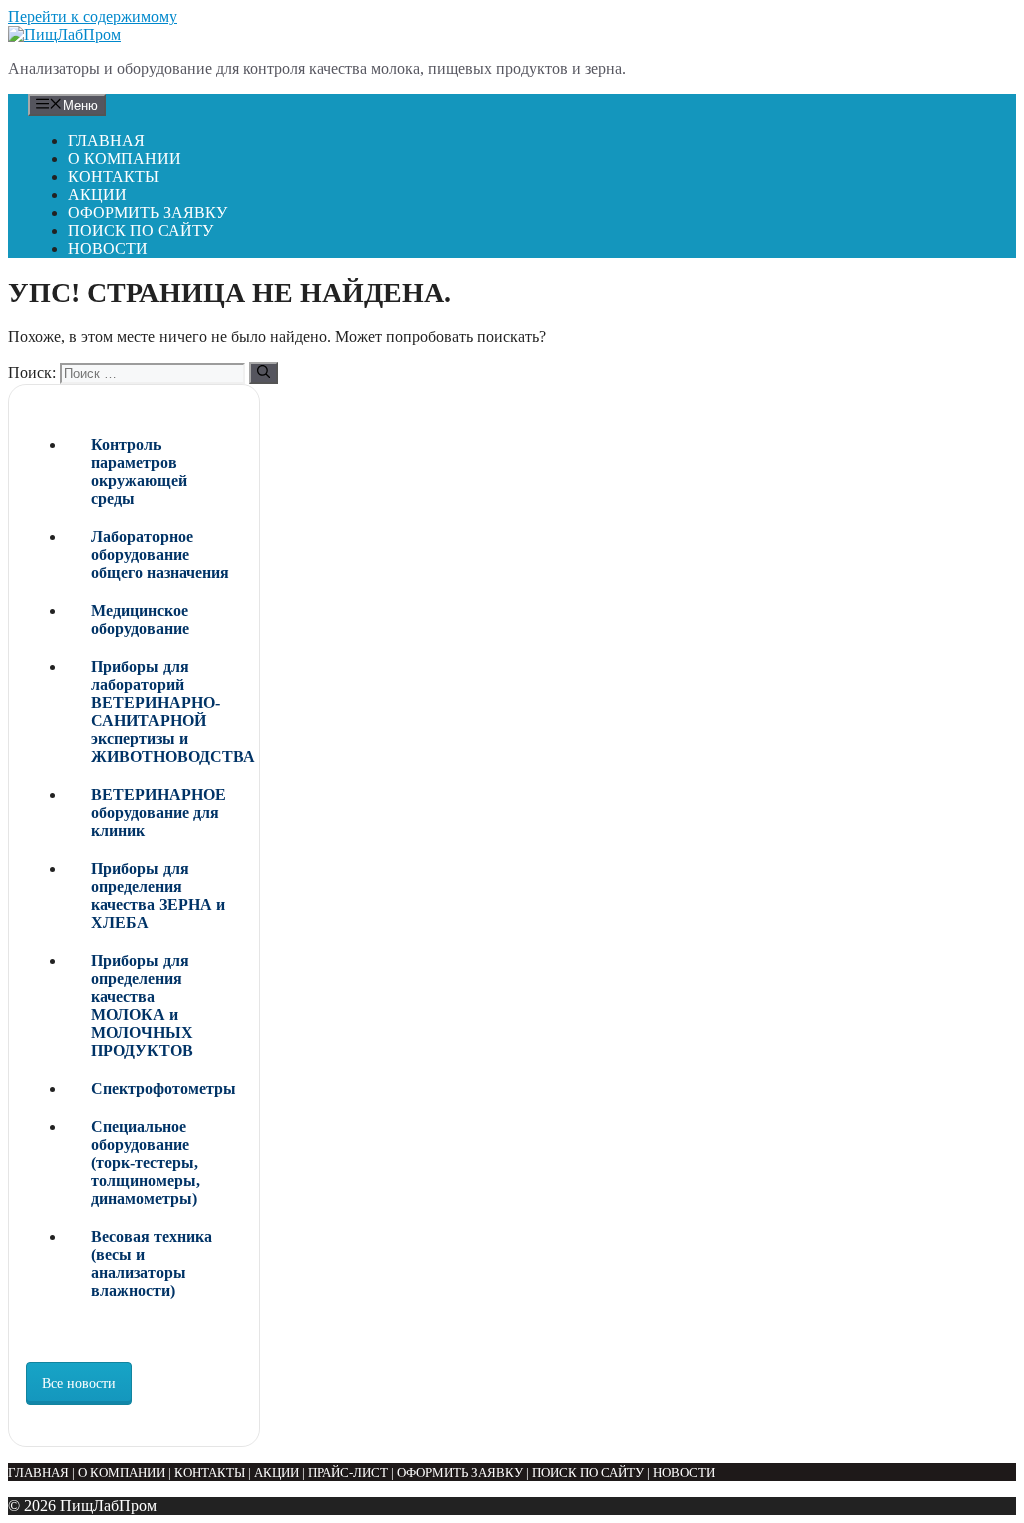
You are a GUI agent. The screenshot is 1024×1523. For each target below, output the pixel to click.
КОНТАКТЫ (113, 176)
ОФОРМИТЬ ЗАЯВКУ (147, 212)
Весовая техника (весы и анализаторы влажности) (151, 1263)
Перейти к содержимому (92, 16)
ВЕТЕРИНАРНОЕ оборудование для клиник (158, 812)
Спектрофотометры (163, 1088)
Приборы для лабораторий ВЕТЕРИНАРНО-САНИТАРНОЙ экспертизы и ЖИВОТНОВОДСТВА (166, 711)
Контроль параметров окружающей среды (139, 471)
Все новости (79, 1383)
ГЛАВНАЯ (106, 140)
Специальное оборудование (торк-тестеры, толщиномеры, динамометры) (145, 1162)
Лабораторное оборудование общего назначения (160, 554)
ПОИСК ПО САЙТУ (140, 230)
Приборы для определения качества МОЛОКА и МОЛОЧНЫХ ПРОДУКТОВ (142, 1005)
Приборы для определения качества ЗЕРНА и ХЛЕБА (158, 895)
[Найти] (263, 373)
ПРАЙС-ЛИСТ (348, 1472)
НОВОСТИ (108, 248)
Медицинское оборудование (140, 619)
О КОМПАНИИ (124, 158)
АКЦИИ (97, 194)
